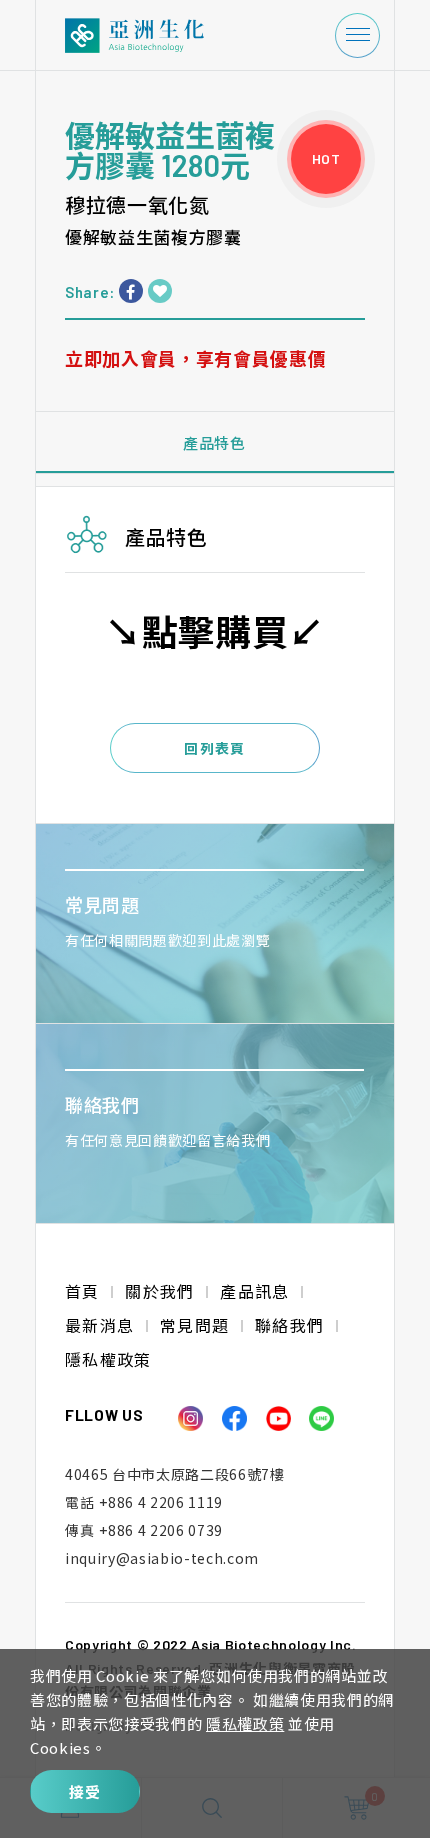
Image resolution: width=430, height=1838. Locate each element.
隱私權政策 (245, 1723)
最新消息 (99, 1325)
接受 (85, 1791)
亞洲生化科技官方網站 (150, 35)
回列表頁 (214, 748)
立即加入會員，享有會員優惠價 (195, 358)
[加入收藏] (160, 291)
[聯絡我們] (214, 1123)
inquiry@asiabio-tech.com (162, 1558)
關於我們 (159, 1291)
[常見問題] (214, 923)
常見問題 (194, 1325)
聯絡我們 (289, 1325)
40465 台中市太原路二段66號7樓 (175, 1474)
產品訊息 (254, 1291)
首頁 (82, 1291)
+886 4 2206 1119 (144, 1502)
